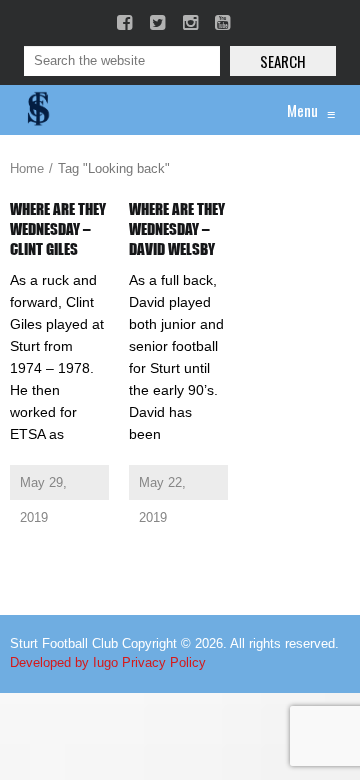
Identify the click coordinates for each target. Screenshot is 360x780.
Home (27, 168)
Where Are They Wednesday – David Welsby (177, 229)
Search (283, 61)
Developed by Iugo (64, 662)
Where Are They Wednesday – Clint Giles (58, 229)
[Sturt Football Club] (37, 110)
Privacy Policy (164, 662)
